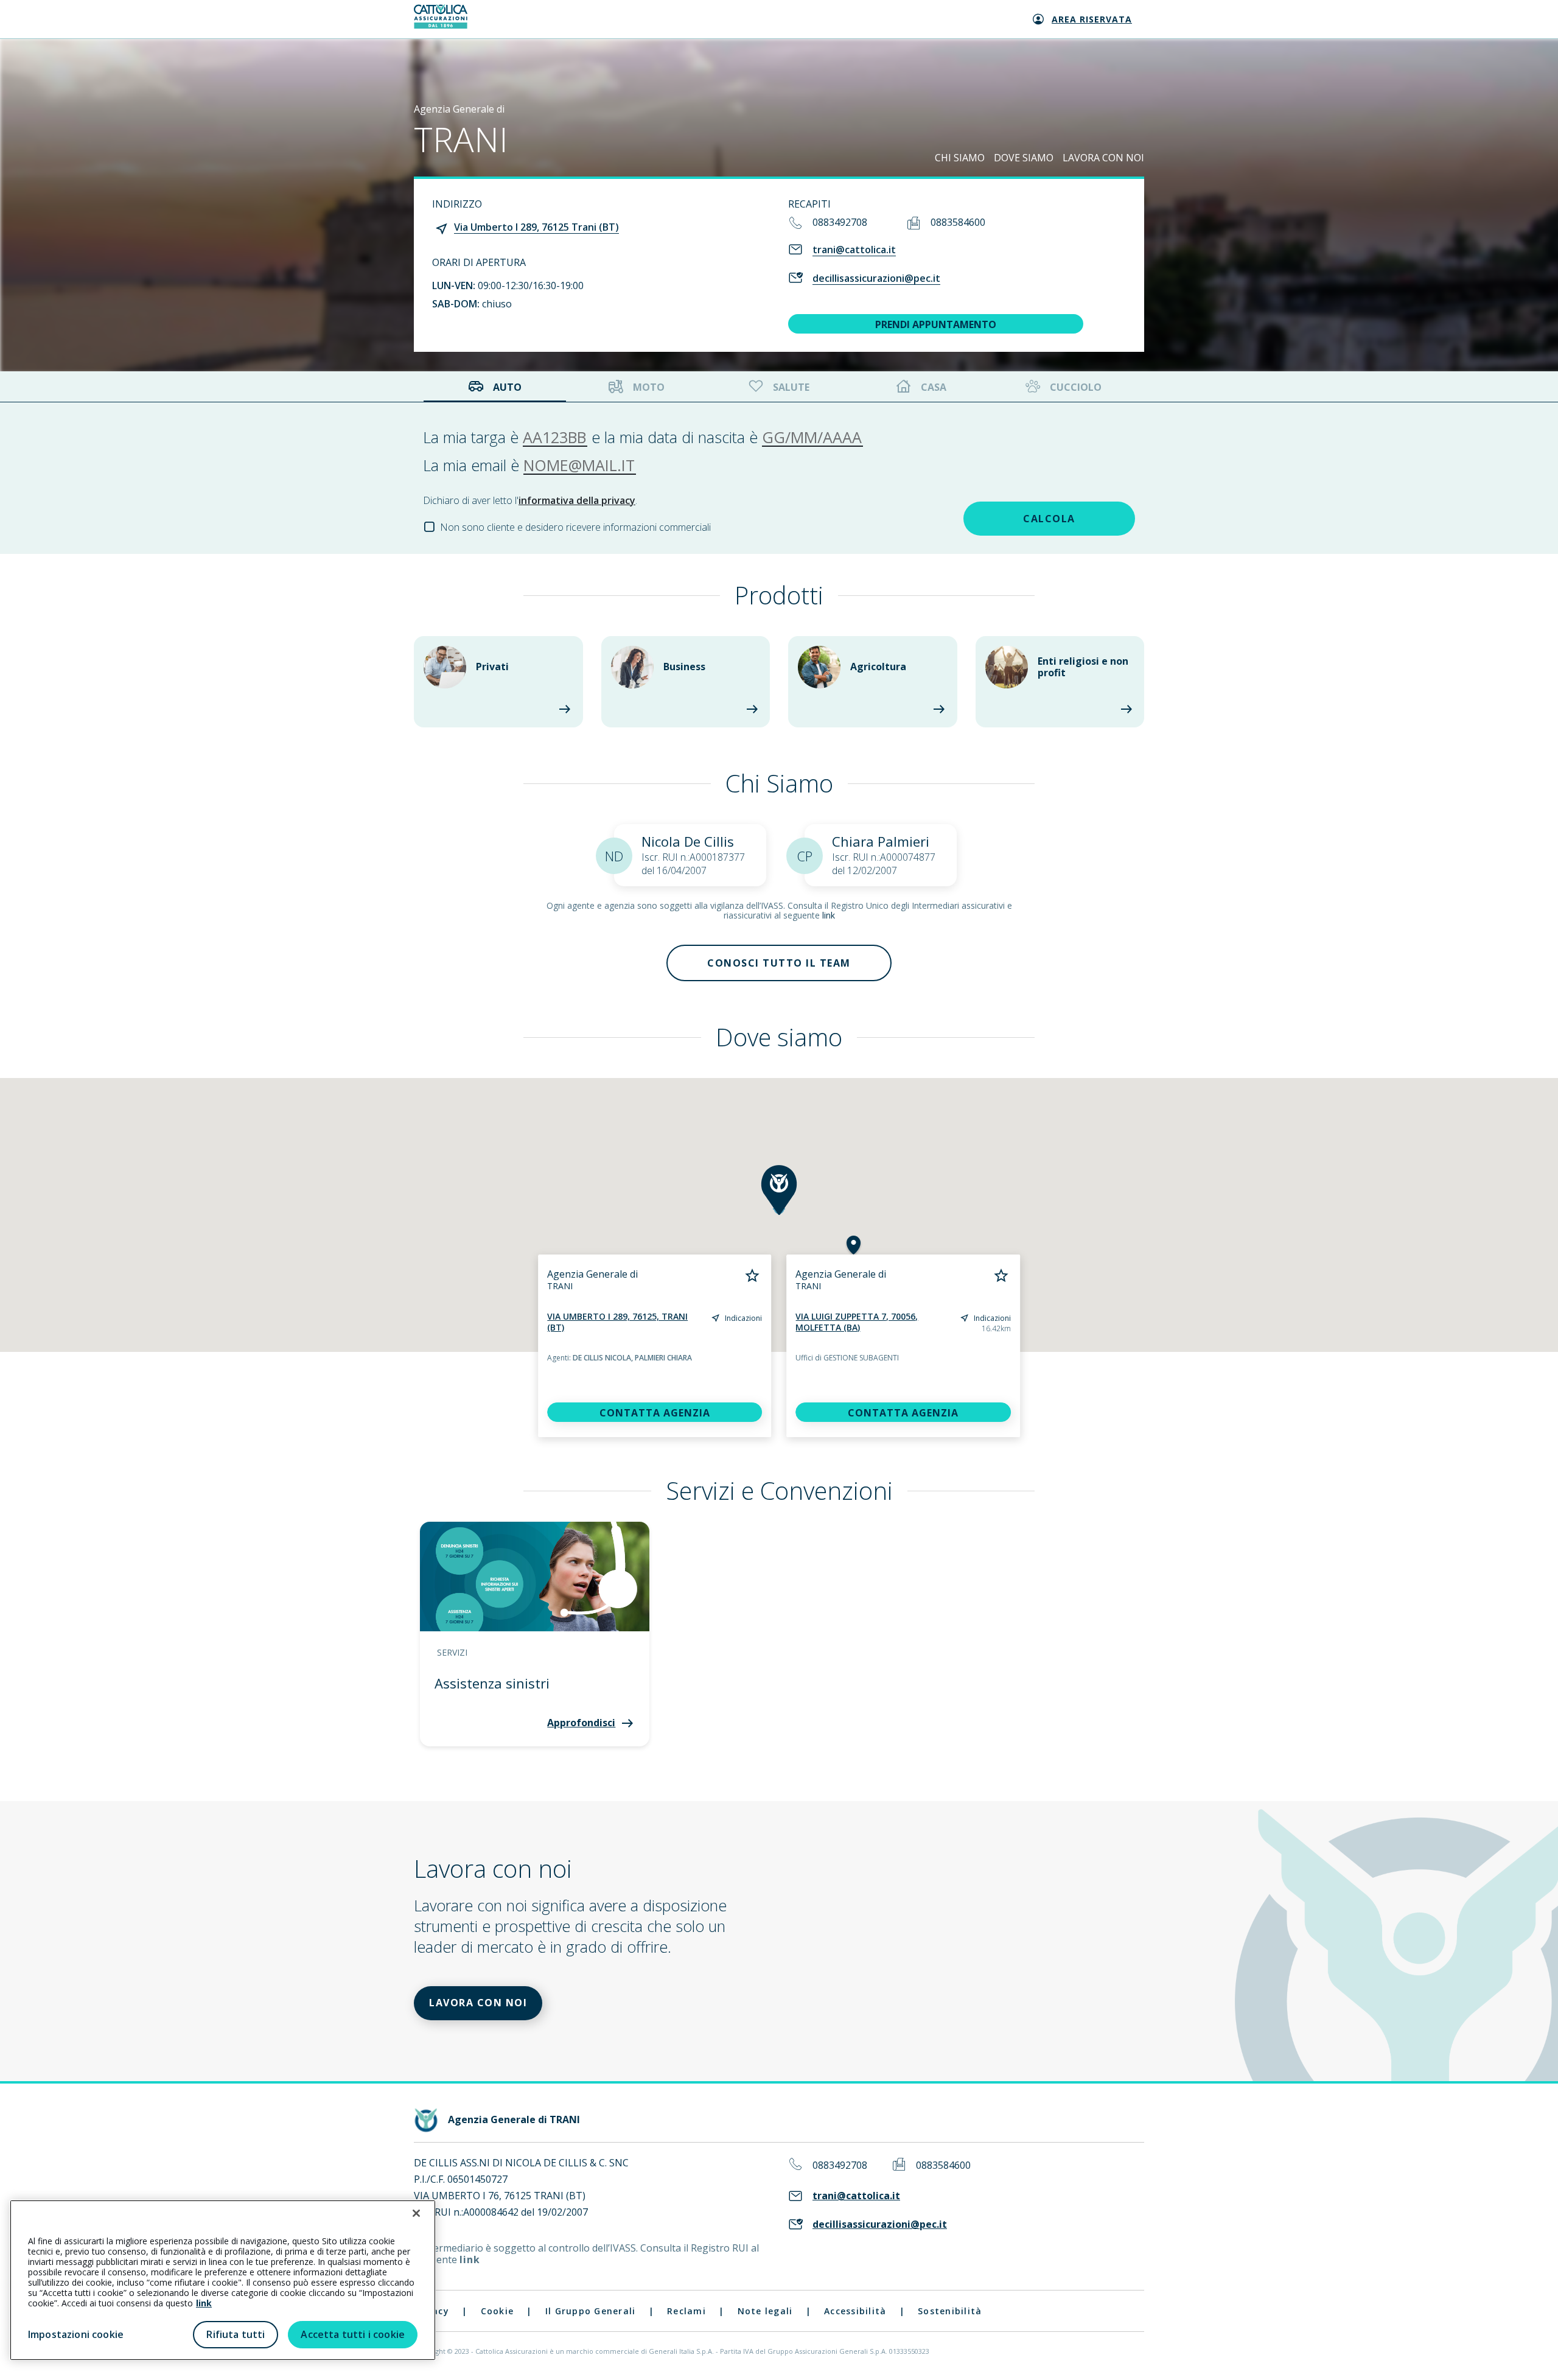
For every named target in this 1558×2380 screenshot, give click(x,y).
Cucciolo (1076, 387)
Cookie (498, 2311)
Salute (791, 387)
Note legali (765, 2311)
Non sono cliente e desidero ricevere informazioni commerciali (575, 527)
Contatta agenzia (655, 1413)
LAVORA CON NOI (1103, 158)
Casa (934, 387)
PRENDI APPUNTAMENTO (936, 324)
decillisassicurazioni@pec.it (876, 278)
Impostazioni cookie (76, 2334)
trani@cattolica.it (854, 250)
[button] (779, 1190)
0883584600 (958, 222)
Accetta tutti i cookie (353, 2334)
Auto (507, 387)
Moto (649, 387)
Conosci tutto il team (779, 963)
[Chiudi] (416, 2213)
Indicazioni (743, 1318)
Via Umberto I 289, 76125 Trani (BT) (536, 227)
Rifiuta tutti (236, 2334)
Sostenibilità (950, 2311)
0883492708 (840, 222)
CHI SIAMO (960, 158)
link (829, 915)
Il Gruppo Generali (591, 2311)
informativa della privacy (577, 500)
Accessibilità (855, 2311)
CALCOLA (1049, 519)
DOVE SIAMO (1024, 158)
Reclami (686, 2311)
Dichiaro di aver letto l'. (530, 500)
